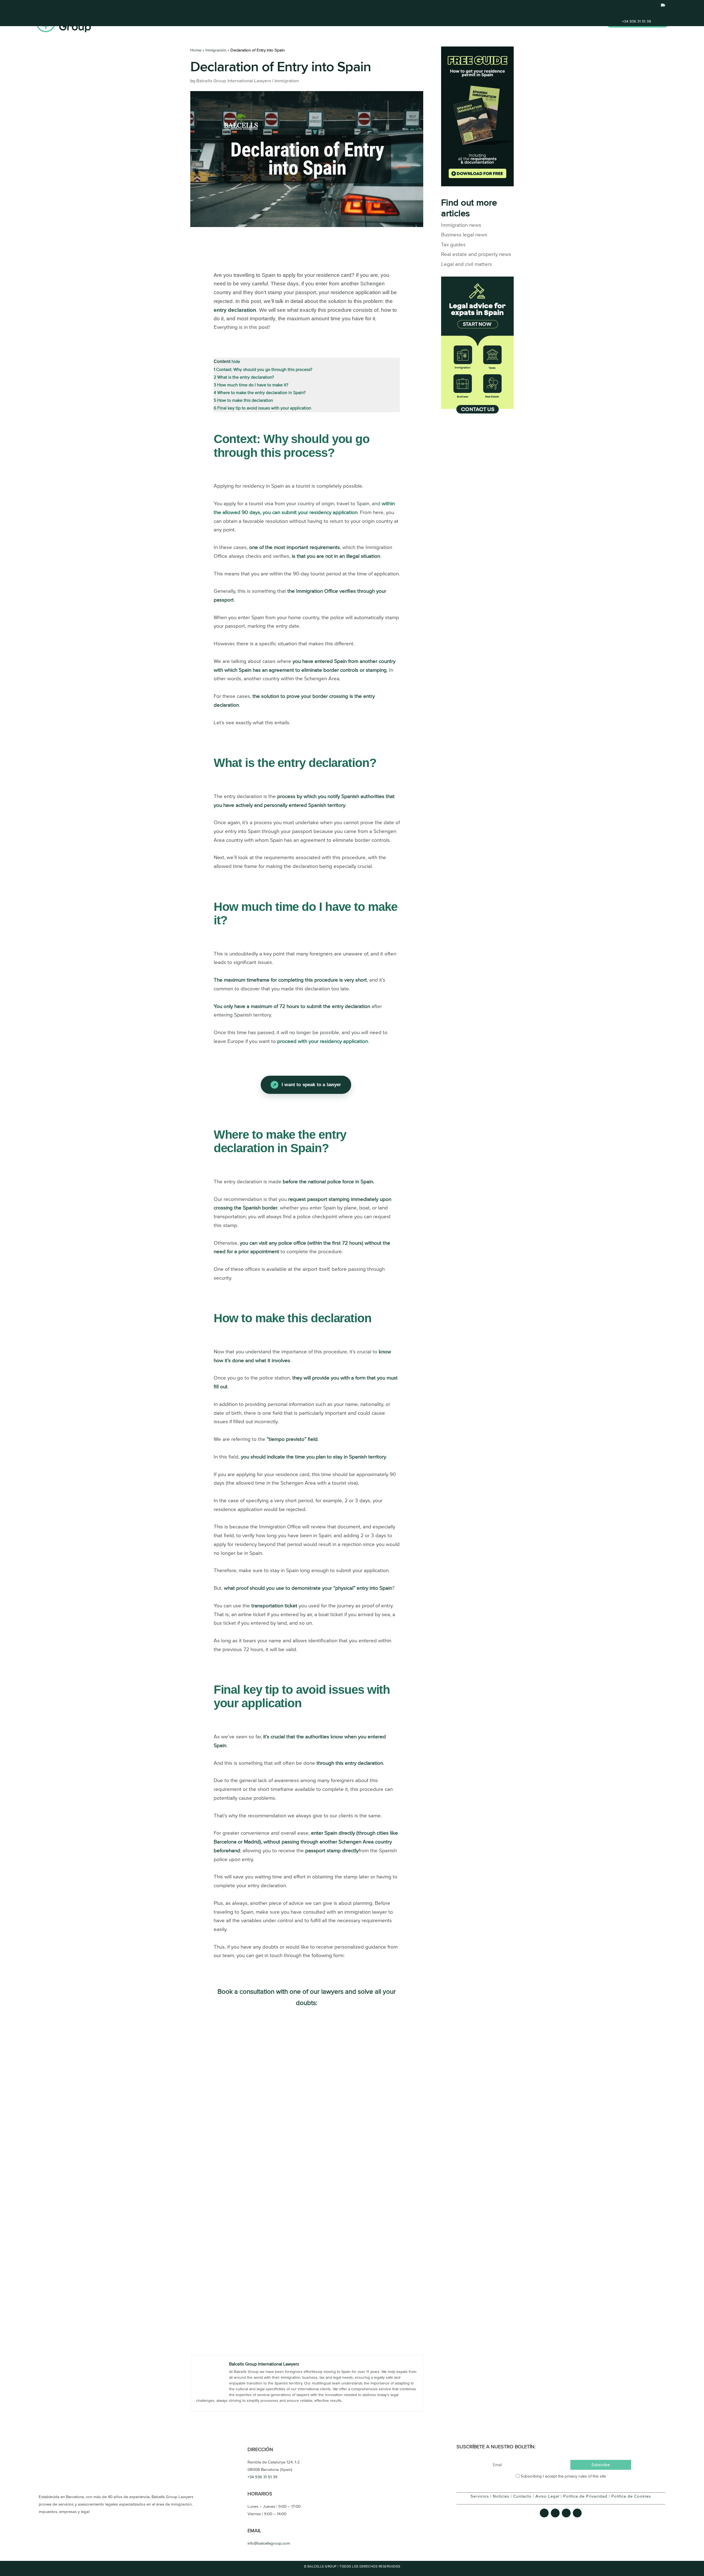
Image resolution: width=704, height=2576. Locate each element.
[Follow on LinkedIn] (577, 2513)
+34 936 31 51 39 (636, 21)
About (561, 23)
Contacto (522, 2496)
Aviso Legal (547, 2496)
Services (514, 23)
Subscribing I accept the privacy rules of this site (563, 2476)
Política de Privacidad (585, 2496)
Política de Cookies (631, 2496)
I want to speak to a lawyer (311, 1085)
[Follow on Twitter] (555, 2513)
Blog (539, 23)
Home (488, 23)
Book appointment (637, 23)
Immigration (287, 81)
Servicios (480, 2496)
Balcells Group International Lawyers (234, 81)
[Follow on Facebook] (544, 2513)
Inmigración (216, 50)
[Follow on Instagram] (566, 2513)
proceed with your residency (323, 1041)
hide (236, 362)
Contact (588, 23)
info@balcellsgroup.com (269, 2543)
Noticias (501, 2496)
